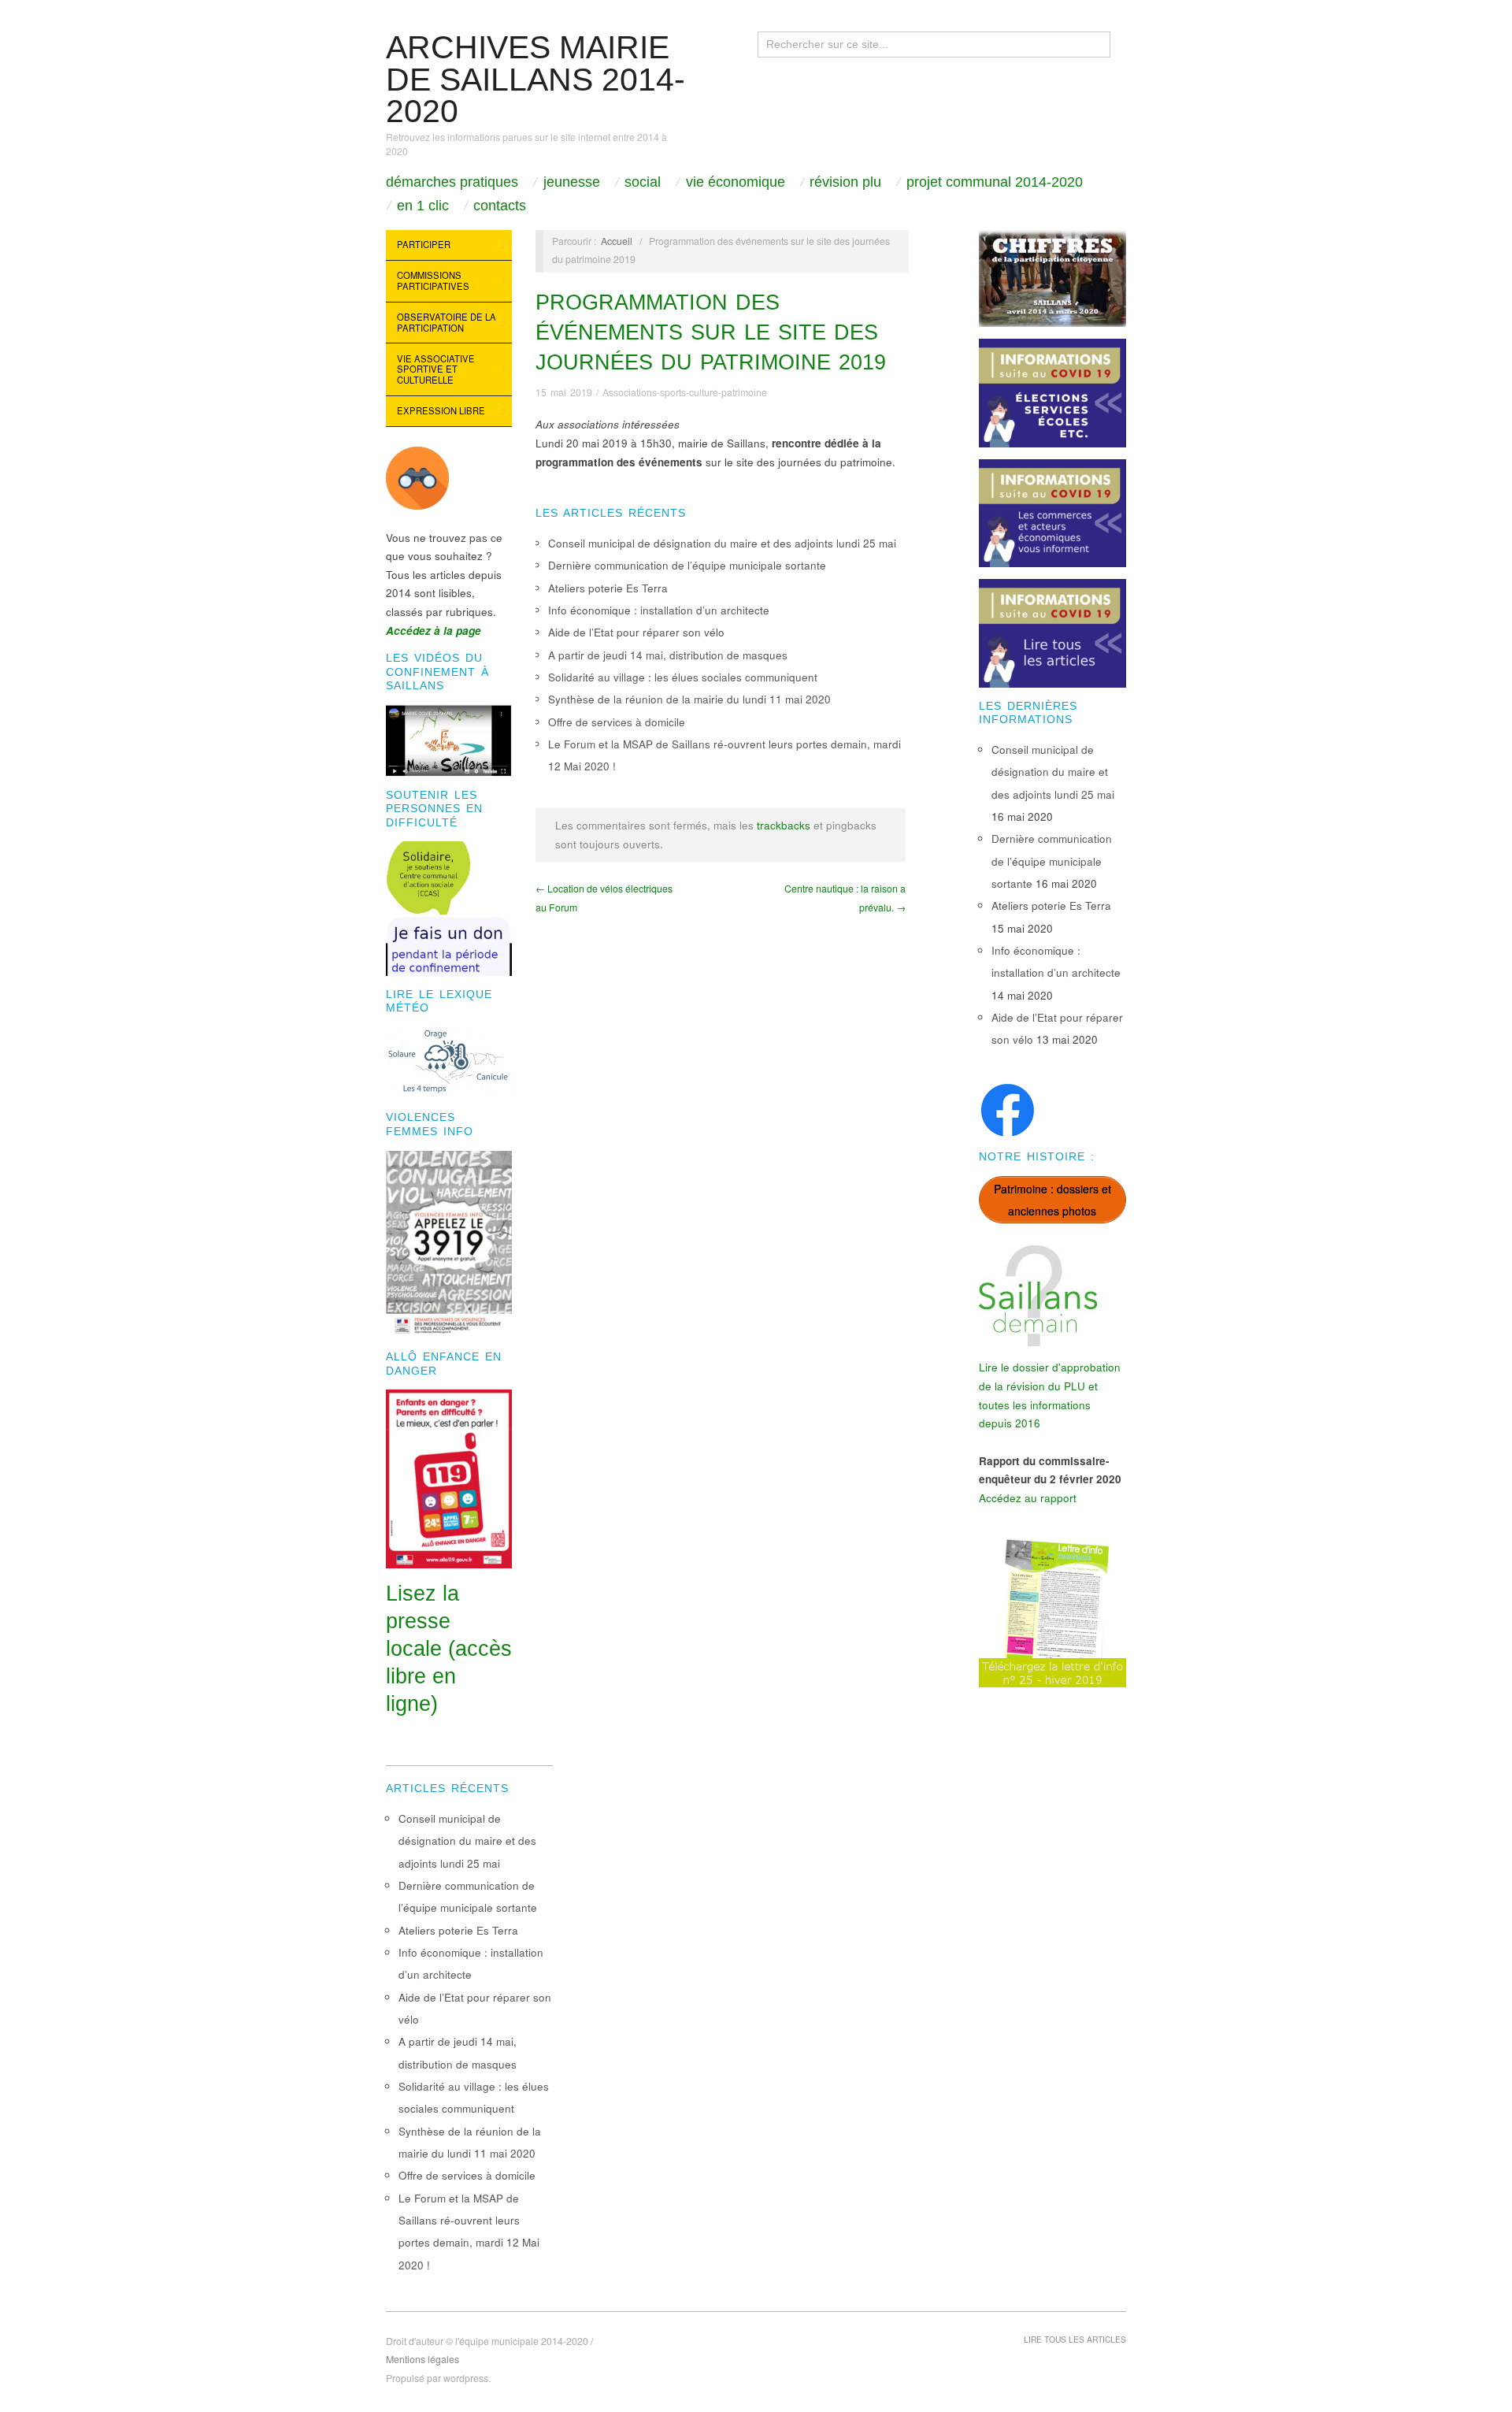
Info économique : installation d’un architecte (659, 610)
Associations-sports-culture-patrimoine (685, 392)
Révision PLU (845, 182)
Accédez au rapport (1028, 1498)
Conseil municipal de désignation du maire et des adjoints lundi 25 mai (722, 543)
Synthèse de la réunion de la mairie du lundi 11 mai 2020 (689, 699)
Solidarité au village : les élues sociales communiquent (683, 677)
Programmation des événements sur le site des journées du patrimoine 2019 (711, 332)
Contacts (500, 206)
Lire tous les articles (1075, 2339)
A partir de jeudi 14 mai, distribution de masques (668, 655)
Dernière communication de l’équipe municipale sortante (687, 565)
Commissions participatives (433, 280)
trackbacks (784, 825)
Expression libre (441, 410)
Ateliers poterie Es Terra (608, 588)
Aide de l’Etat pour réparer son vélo (636, 632)
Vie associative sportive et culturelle (436, 369)
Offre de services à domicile (617, 722)
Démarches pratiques (452, 182)
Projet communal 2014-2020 (995, 182)
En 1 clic (423, 206)
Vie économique (736, 182)
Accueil (617, 241)
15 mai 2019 (564, 392)
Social (643, 182)
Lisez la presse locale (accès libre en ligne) (449, 1649)
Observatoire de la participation (447, 322)
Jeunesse (572, 182)
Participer (424, 244)
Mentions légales (422, 2359)
